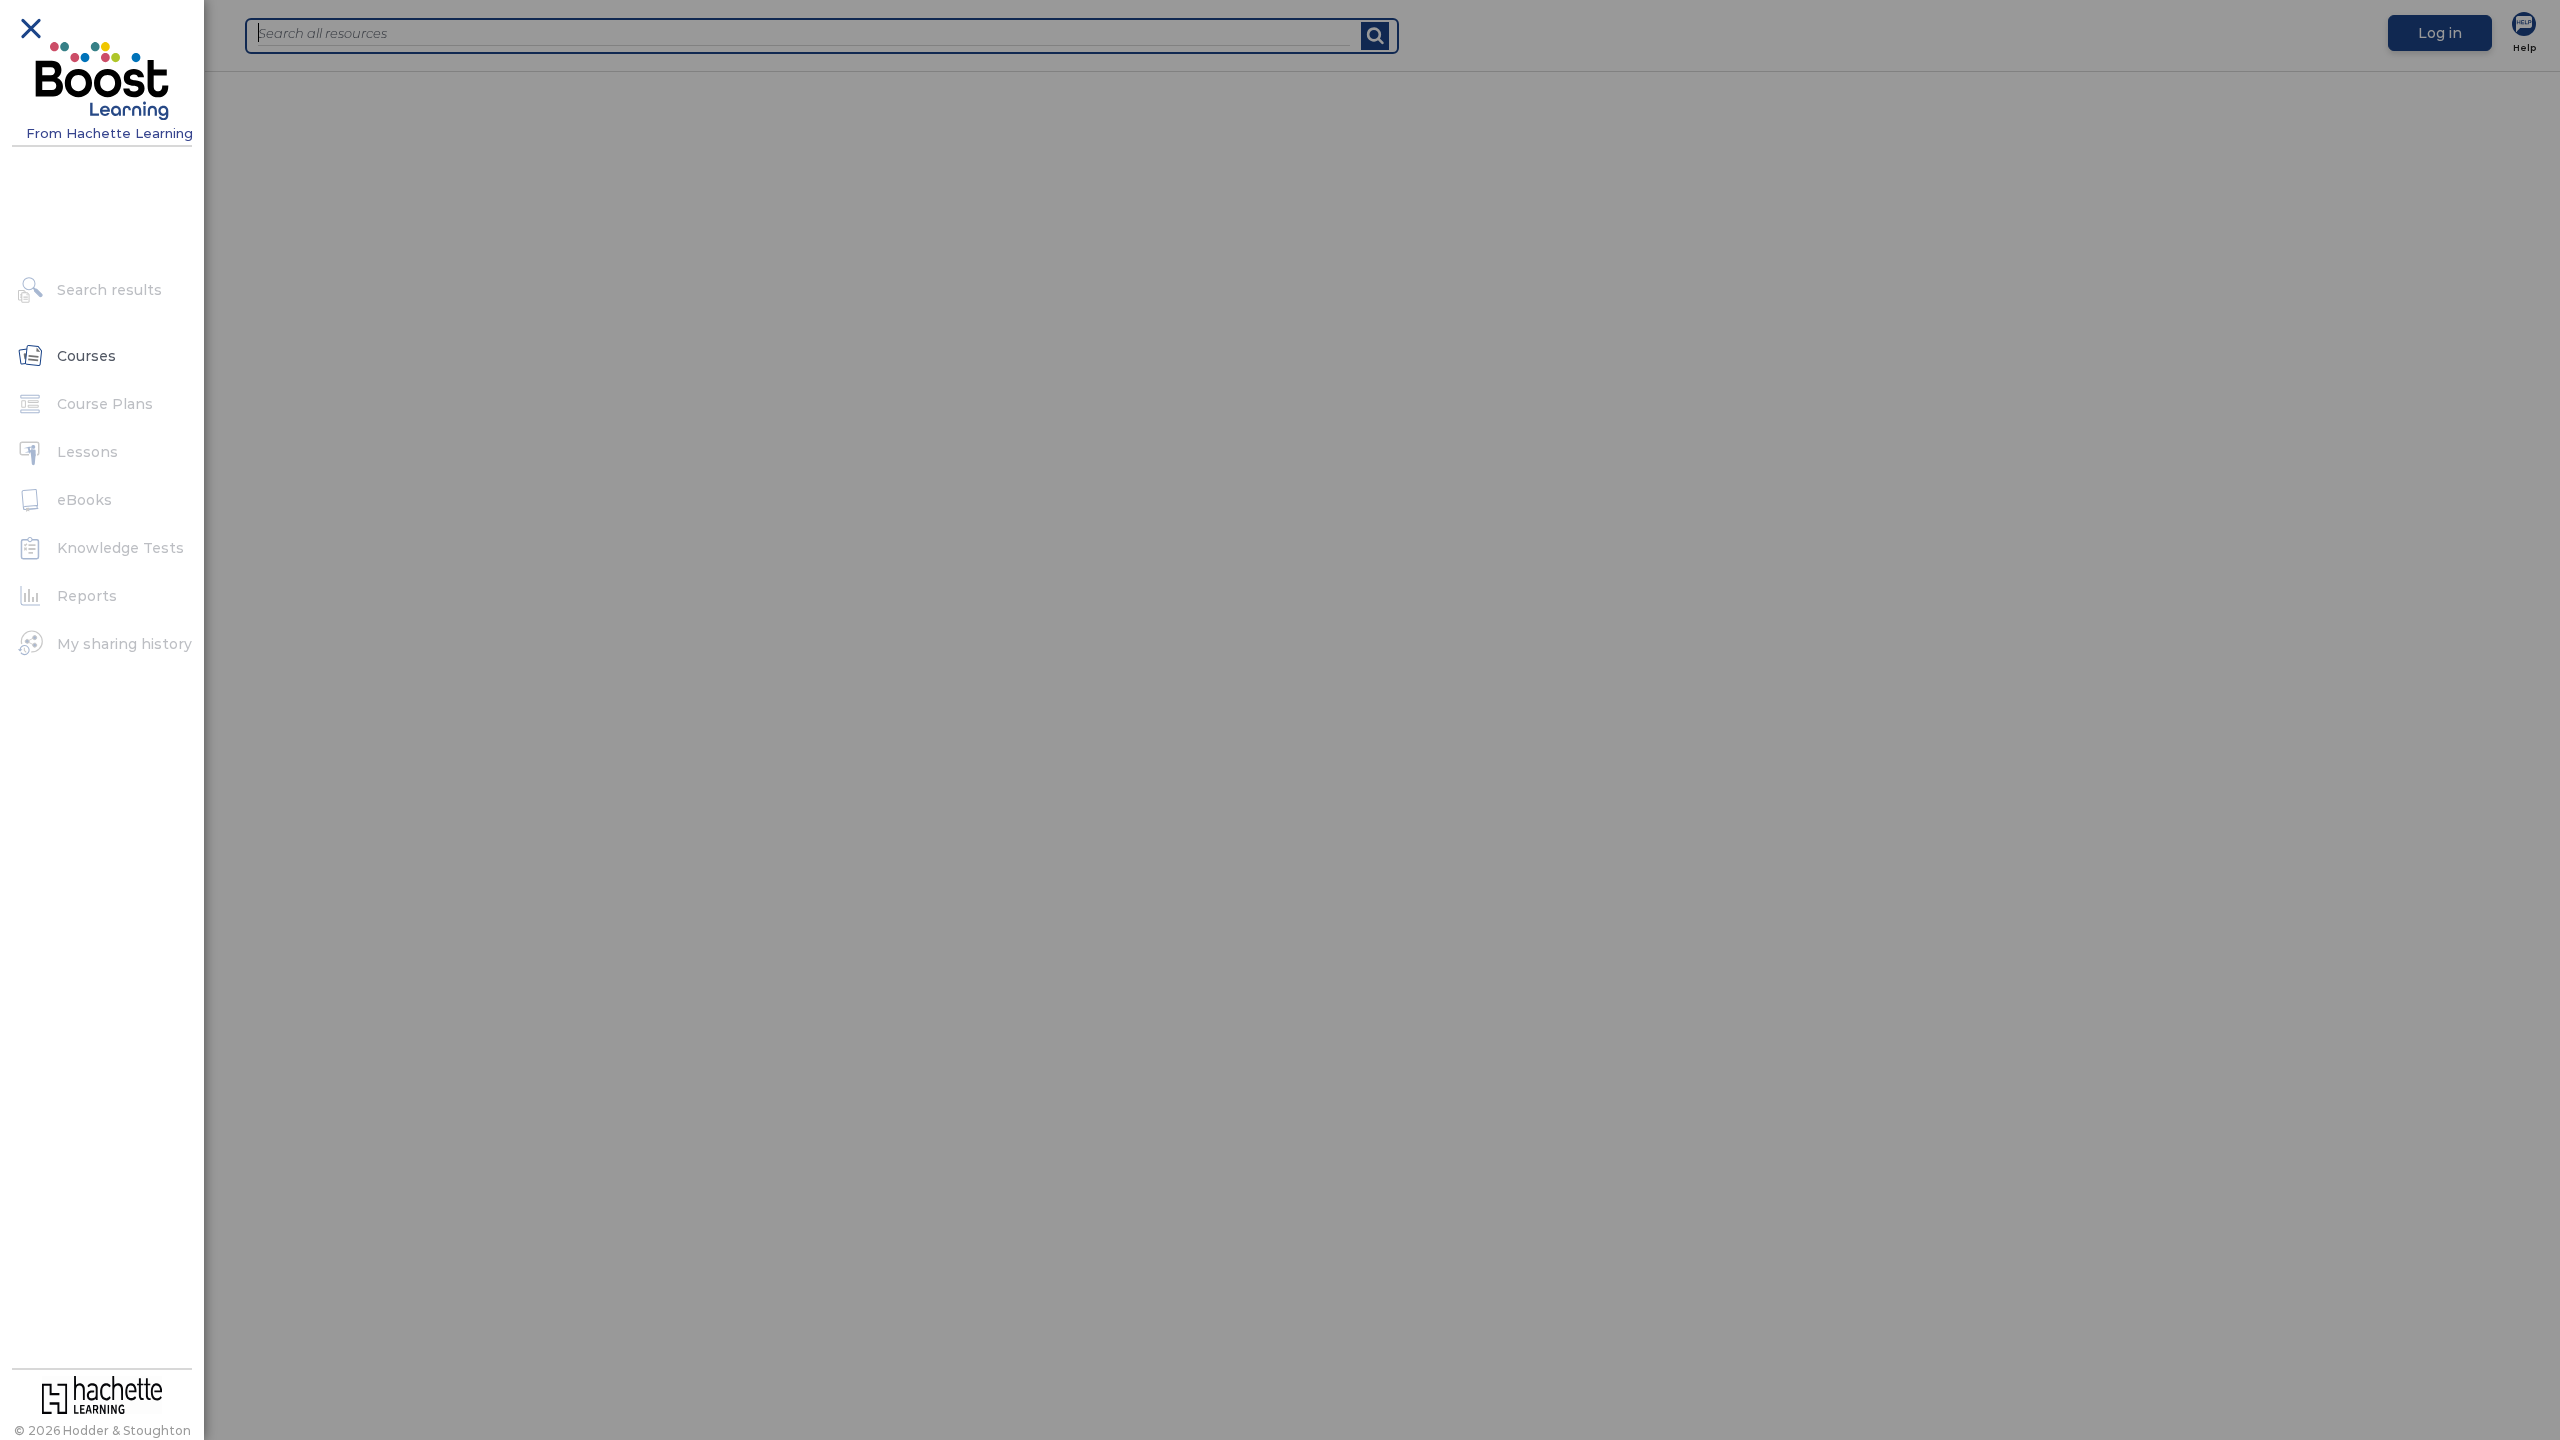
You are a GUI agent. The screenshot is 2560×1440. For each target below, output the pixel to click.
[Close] (30, 27)
